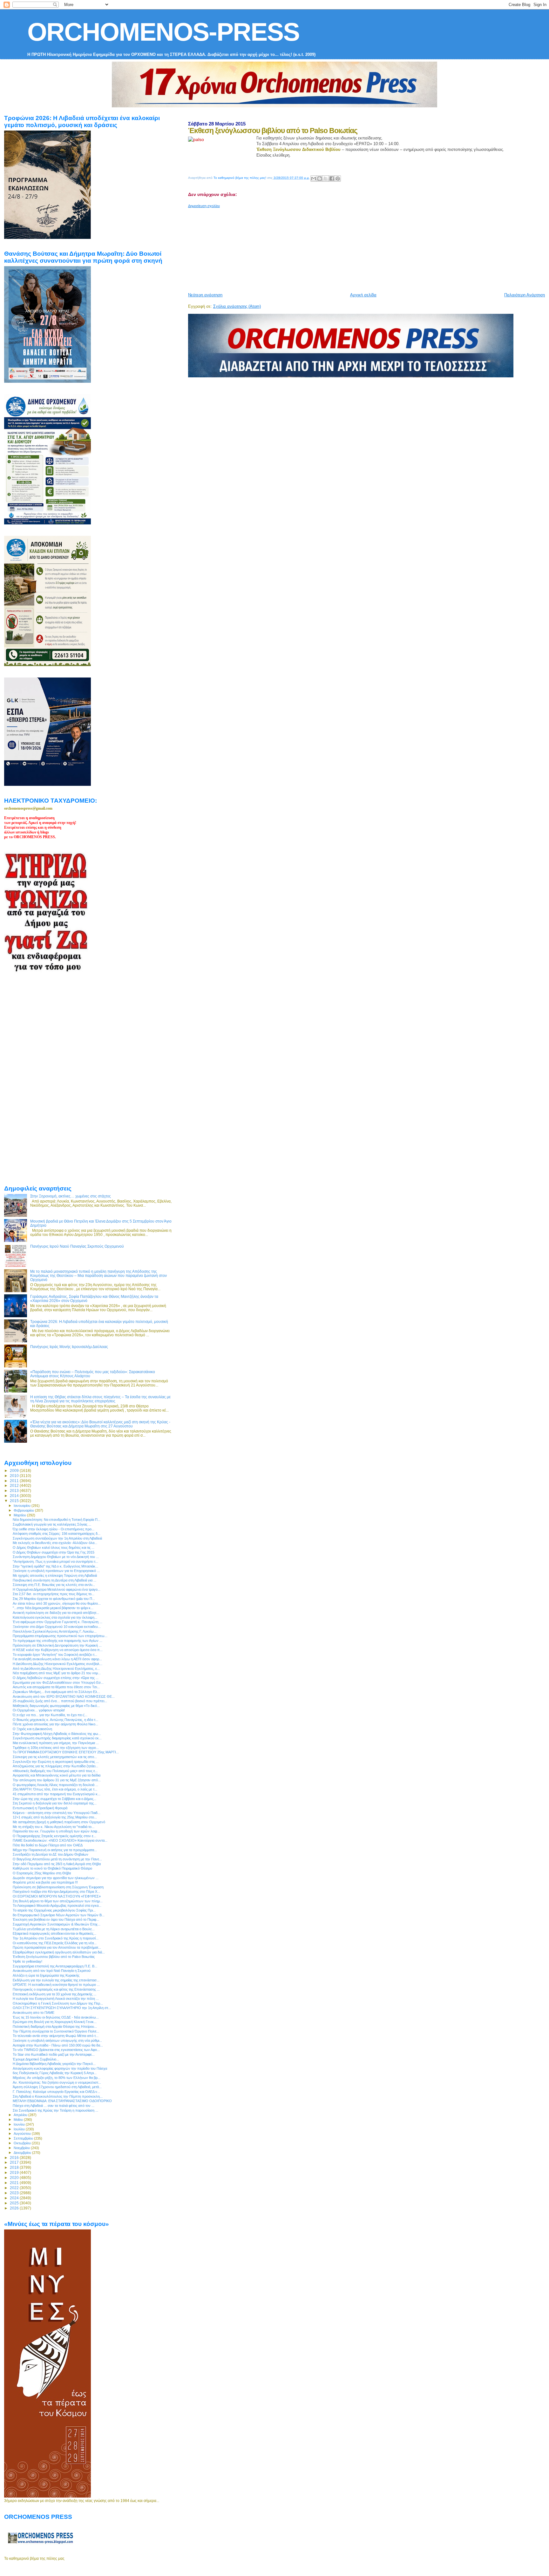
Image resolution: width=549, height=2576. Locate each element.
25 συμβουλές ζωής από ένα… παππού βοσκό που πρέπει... (60, 1701)
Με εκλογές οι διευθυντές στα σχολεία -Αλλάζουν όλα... (55, 1543)
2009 (15, 1470)
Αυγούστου (23, 2134)
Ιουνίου (20, 2124)
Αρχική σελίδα (363, 295)
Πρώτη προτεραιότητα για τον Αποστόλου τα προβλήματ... (57, 1947)
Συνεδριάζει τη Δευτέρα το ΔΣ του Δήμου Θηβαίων (51, 1854)
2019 (15, 2172)
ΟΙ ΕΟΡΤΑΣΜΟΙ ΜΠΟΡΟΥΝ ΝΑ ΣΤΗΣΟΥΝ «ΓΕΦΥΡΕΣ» (57, 1896)
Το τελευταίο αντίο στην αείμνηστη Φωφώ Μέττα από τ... (56, 2036)
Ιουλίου (20, 2129)
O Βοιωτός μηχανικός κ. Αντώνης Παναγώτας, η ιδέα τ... (55, 1720)
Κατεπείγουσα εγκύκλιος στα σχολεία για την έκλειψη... (55, 1617)
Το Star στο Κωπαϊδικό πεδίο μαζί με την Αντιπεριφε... (54, 2054)
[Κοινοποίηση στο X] (326, 179)
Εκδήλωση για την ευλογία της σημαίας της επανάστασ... (56, 1980)
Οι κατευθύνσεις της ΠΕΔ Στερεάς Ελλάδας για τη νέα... (55, 1943)
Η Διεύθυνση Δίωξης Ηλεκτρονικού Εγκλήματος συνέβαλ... (58, 1664)
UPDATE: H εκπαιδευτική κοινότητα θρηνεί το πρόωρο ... (56, 1985)
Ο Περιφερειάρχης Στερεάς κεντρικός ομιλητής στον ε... (54, 1836)
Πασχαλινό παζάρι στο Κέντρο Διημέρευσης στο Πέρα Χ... (56, 1892)
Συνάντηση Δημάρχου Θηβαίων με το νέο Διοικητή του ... (56, 1557)
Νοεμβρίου (22, 2148)
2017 (15, 2162)
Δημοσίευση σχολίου (204, 206)
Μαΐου (19, 2120)
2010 (15, 1476)
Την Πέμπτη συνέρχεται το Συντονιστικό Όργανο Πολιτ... (56, 2031)
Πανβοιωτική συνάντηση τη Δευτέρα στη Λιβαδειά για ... (54, 1580)
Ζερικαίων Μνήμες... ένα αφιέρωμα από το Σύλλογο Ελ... (56, 1692)
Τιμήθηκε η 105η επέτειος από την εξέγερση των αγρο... (56, 1748)
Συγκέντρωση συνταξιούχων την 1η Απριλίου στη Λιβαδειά (57, 1538)
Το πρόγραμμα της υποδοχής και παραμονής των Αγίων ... (58, 1641)
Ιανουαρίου (23, 1506)
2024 (15, 2198)
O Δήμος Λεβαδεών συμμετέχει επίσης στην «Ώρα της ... (56, 1678)
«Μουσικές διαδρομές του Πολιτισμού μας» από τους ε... (55, 1771)
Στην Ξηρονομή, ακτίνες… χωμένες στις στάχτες (71, 1196)
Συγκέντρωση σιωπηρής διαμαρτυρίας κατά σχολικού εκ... (57, 1738)
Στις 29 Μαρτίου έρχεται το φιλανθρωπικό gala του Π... (54, 1599)
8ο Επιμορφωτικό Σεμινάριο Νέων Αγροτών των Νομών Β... (59, 1915)
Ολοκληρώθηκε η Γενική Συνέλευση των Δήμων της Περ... (58, 2003)
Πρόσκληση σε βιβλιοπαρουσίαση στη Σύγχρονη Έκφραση (58, 1887)
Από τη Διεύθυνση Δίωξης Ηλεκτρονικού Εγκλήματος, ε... (56, 1669)
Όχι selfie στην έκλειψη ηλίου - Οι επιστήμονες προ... (54, 1529)
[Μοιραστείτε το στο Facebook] (332, 179)
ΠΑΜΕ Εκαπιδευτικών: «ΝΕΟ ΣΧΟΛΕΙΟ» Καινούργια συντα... (60, 1840)
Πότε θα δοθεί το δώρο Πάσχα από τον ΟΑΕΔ (48, 1845)
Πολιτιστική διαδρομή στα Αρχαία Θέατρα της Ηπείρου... (55, 2026)
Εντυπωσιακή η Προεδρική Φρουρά (40, 1808)
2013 (15, 1490)
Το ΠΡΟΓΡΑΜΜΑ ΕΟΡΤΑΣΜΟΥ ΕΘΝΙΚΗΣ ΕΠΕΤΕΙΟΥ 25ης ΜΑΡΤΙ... (66, 1752)
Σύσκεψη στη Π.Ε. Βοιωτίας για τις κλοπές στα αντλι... (54, 1585)
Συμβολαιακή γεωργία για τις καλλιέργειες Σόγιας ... (52, 1524)
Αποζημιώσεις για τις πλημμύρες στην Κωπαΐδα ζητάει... (55, 1766)
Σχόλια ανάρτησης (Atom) (237, 306)
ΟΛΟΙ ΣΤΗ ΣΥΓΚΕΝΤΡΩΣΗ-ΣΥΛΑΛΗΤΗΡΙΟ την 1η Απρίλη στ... (62, 2008)
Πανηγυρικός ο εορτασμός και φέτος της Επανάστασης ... (56, 1989)
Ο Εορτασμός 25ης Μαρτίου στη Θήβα (42, 1873)
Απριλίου (21, 2115)
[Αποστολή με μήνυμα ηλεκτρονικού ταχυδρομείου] (314, 179)
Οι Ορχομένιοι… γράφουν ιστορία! (39, 1710)
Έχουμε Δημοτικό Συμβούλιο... (36, 2059)
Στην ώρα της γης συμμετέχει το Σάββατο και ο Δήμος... (54, 1799)
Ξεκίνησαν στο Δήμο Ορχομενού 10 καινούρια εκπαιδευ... (57, 1627)
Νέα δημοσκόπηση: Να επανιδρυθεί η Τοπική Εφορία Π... (57, 1520)
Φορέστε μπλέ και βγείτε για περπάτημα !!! (45, 1882)
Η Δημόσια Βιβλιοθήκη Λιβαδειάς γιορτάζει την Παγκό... (54, 2064)
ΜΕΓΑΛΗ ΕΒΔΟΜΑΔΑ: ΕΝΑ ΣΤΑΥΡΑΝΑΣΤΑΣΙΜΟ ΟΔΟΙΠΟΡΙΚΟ (62, 2101)
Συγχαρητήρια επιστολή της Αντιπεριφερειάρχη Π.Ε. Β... (55, 1966)
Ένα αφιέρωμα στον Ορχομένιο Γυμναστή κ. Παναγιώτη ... (58, 1622)
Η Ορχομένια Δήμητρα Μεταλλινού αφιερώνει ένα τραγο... (57, 1589)
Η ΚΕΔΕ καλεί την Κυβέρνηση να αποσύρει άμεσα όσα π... (58, 1650)
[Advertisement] (342, 248)
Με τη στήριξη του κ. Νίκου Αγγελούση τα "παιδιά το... (54, 1827)
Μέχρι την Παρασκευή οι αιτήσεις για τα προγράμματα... (55, 1850)
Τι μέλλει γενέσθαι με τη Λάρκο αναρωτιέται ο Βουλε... (54, 1929)
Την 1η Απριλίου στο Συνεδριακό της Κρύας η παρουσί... (56, 1938)
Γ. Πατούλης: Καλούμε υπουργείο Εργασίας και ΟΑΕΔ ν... (56, 2092)
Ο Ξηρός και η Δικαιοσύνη (32, 1729)
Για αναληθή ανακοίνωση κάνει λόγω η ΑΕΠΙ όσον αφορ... (57, 1659)
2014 (15, 1496)
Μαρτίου (20, 1515)
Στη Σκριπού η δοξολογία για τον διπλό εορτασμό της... (55, 1803)
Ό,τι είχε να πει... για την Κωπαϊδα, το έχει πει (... (50, 1715)
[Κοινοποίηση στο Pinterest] (338, 179)
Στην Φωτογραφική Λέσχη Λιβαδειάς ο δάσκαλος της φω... (57, 1734)
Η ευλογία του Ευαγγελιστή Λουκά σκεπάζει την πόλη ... (56, 1999)
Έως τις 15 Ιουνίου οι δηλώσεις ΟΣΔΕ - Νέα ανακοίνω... (56, 2017)
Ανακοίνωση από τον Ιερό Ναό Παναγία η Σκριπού (52, 1971)
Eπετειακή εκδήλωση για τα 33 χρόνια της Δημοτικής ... (54, 1994)
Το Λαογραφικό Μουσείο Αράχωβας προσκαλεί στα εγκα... (57, 1905)
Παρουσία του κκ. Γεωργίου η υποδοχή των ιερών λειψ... (56, 1831)
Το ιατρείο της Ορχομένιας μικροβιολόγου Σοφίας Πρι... (54, 1910)
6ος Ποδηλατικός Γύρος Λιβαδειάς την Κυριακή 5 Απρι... (55, 2073)
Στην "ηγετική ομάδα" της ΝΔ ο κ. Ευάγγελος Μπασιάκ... (55, 1566)
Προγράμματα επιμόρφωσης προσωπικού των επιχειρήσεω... (60, 1636)
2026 (15, 2208)
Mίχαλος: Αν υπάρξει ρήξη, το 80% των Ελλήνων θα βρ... (57, 2078)
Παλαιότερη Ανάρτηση (525, 295)
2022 (15, 2188)
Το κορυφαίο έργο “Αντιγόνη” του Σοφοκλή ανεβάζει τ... (55, 1655)
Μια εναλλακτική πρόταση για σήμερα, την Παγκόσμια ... (56, 1743)
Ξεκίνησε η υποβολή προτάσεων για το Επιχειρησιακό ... (56, 1571)
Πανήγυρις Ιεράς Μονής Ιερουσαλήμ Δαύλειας (69, 1347)
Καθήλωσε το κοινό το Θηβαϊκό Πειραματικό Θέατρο (52, 1868)
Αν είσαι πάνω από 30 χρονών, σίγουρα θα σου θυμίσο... (57, 1603)
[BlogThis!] (320, 179)
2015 (15, 1501)
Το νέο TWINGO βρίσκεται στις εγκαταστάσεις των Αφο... (56, 2050)
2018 (15, 2167)
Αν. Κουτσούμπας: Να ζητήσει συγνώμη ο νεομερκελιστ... (57, 2082)
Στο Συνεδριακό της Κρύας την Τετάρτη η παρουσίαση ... (55, 2110)
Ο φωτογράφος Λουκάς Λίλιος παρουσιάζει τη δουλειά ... (55, 1785)
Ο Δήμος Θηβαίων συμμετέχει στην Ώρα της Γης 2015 (54, 1552)
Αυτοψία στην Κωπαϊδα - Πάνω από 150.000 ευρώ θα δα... (58, 2045)
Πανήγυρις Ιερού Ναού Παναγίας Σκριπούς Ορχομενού (77, 1246)
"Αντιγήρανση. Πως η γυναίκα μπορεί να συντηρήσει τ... (55, 1561)
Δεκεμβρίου (23, 2153)
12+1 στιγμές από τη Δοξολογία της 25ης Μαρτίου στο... (55, 1817)
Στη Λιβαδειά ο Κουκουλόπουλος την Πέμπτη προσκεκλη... (58, 2096)
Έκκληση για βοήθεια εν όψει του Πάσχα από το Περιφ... (56, 1919)
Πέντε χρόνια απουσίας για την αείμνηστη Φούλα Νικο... (55, 1724)
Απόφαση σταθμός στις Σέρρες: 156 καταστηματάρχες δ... (57, 1534)
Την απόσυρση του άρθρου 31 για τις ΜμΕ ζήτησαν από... (57, 1780)
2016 (15, 2158)
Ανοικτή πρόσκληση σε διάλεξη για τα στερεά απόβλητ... (56, 1613)
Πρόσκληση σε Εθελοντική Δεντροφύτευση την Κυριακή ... (57, 1645)
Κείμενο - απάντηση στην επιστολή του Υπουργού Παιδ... (57, 1813)
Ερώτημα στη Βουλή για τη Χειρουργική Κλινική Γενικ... (55, 2022)
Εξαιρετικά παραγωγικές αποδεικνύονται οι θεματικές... (54, 1933)
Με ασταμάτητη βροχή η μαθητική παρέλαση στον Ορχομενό (59, 1822)
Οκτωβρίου (23, 2143)
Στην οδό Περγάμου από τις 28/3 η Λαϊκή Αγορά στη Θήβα (57, 1864)
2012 (15, 1485)
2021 (15, 2183)
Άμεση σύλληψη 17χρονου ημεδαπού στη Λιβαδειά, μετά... (57, 2087)
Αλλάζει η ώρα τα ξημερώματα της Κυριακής (46, 1975)
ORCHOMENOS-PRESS (163, 32)
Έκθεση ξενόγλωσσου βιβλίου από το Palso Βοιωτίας (54, 1957)
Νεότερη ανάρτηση (205, 295)
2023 (15, 2193)
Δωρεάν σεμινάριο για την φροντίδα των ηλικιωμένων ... (56, 1878)
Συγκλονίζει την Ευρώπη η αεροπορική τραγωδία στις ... (56, 1762)
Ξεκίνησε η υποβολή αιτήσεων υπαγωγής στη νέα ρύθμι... (57, 2040)
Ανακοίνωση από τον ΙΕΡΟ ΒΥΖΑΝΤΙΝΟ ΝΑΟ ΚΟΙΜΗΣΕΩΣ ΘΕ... (64, 1696)
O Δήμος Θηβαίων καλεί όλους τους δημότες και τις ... (54, 1548)
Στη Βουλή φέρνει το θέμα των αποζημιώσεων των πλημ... (58, 1901)
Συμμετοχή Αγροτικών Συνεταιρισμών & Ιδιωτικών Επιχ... (57, 1924)
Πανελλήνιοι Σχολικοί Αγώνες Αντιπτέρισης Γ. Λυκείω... (55, 1631)
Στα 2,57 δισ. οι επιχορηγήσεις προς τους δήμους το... (54, 1594)
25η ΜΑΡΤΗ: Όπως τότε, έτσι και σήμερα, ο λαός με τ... (55, 1789)
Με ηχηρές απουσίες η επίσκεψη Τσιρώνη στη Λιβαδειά (55, 1575)
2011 (15, 1481)
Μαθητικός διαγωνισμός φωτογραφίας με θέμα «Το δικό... (56, 1706)
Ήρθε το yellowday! (27, 1961)
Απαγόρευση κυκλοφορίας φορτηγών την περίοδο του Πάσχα (60, 2068)
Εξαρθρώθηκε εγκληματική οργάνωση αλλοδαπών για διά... (59, 1952)
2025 (15, 2203)
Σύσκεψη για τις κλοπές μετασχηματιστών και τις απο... (55, 1757)
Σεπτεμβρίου (24, 2138)
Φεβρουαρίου (24, 1510)
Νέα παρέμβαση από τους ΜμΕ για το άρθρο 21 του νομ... (57, 1673)
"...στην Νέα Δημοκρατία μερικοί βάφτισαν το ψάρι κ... (53, 1608)
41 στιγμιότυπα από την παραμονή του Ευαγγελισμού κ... (57, 1794)
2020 (15, 2178)
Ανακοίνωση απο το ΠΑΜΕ (34, 2013)
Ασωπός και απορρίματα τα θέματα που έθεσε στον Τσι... (56, 1687)
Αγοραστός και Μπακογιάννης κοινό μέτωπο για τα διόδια (57, 1775)
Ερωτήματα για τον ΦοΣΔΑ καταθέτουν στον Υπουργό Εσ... (58, 1682)
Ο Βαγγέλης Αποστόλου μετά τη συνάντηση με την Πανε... (57, 1859)
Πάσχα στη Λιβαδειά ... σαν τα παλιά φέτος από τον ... (54, 2106)
